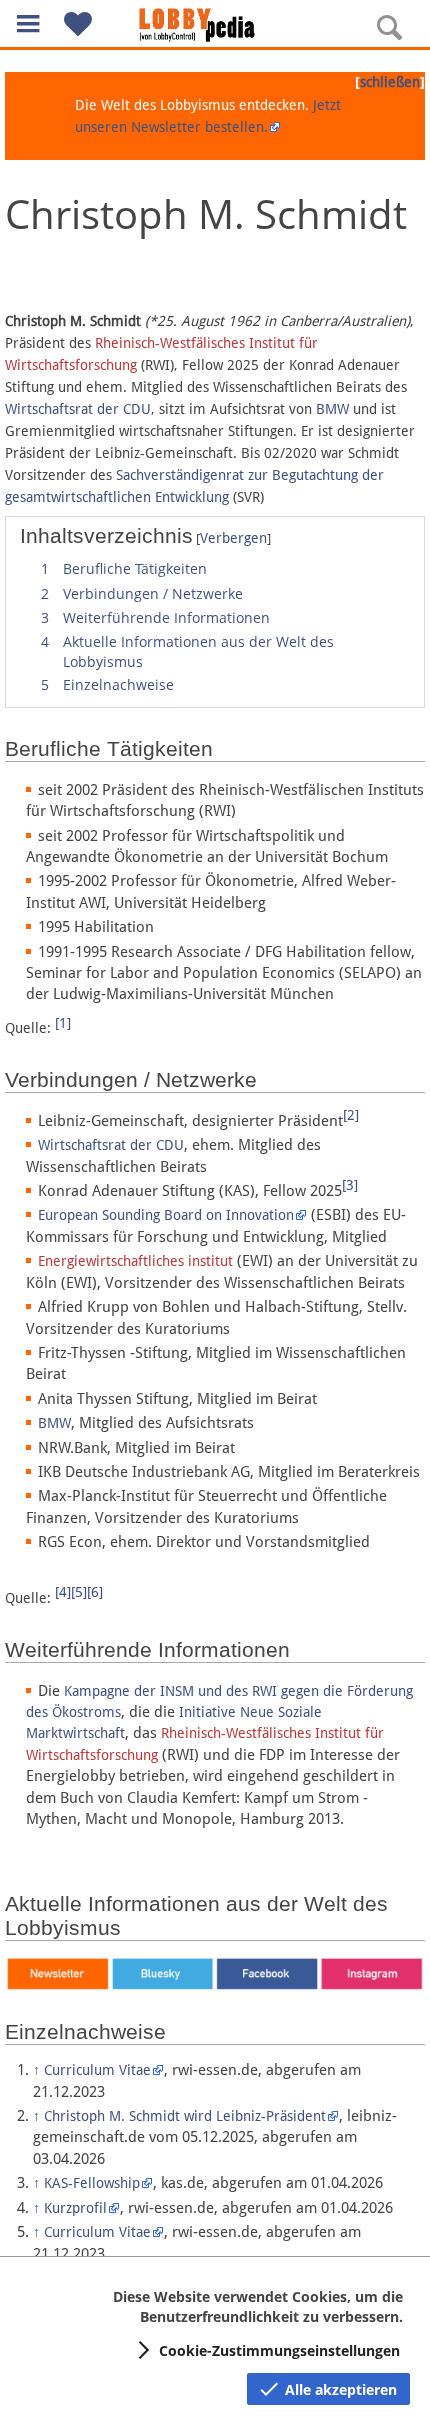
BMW (332, 409)
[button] (28, 23)
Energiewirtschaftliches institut (135, 1261)
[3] (350, 1185)
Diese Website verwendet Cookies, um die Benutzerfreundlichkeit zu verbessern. (258, 2306)
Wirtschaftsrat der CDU (78, 409)
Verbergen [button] (233, 538)
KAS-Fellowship (92, 2183)
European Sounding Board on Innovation (166, 1215)
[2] (351, 1115)
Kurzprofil (75, 2208)
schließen (390, 82)
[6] (95, 1592)
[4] (63, 1592)
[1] (63, 1023)
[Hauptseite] (215, 25)
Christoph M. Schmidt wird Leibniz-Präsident (185, 2116)
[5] (79, 1592)
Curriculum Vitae (97, 2070)
